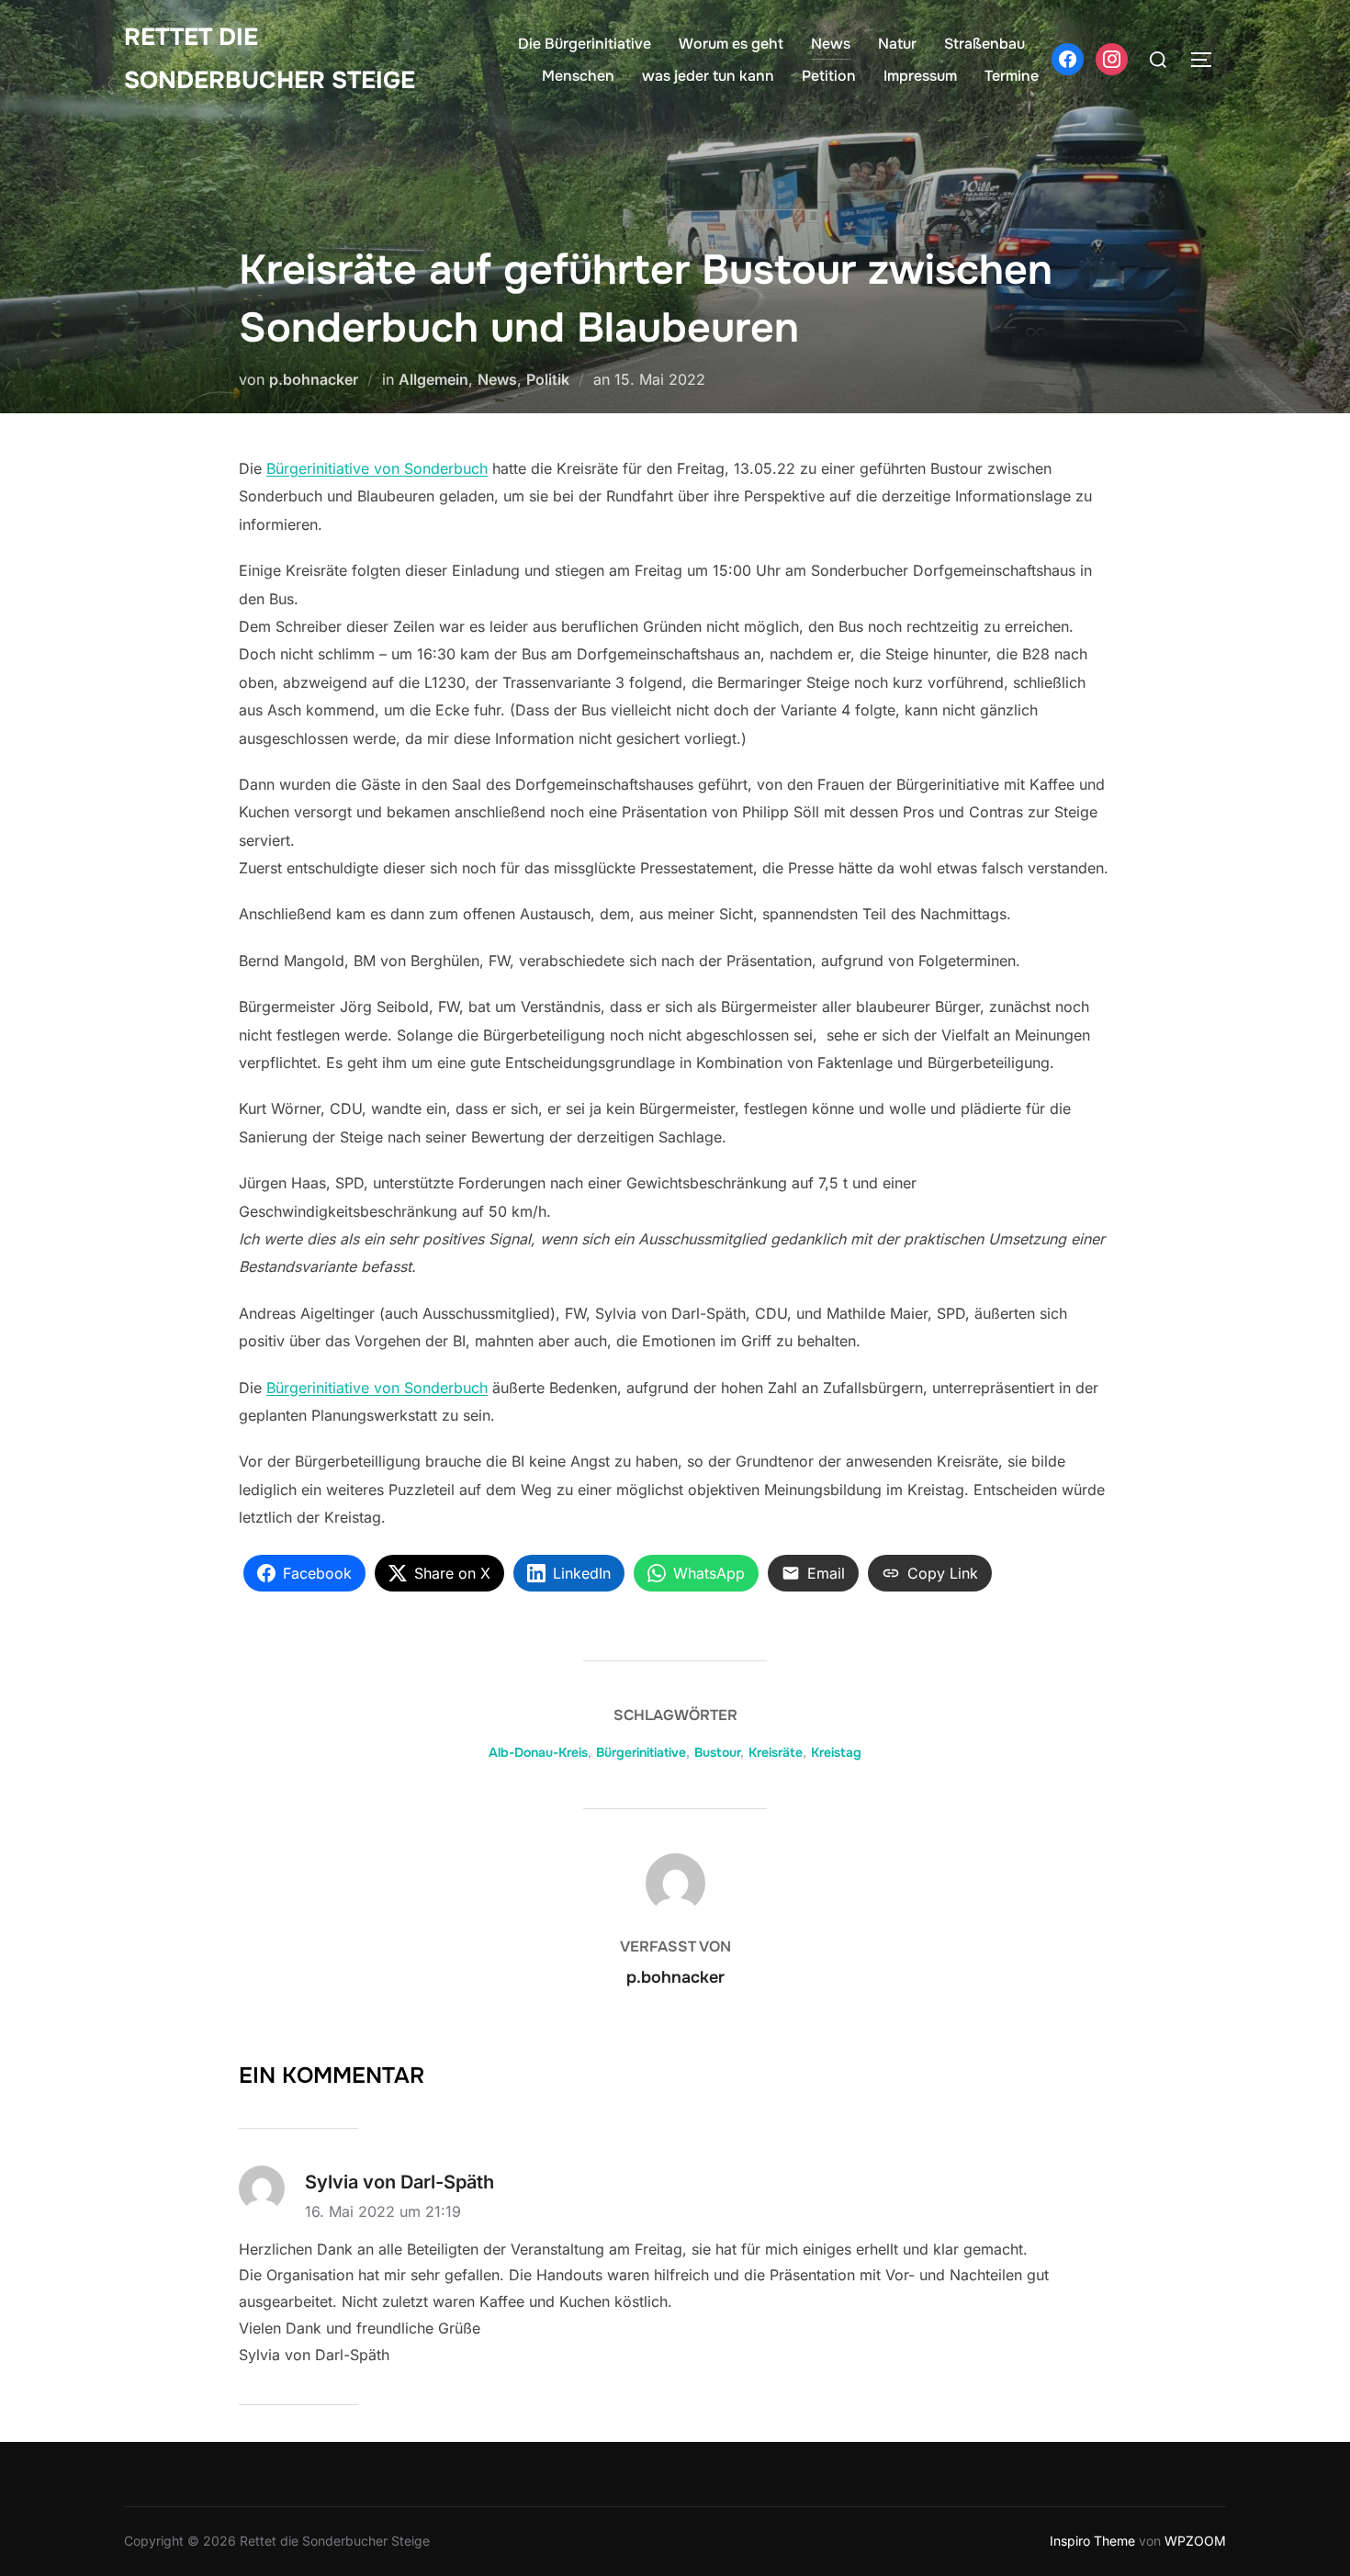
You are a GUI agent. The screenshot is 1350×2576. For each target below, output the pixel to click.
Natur (897, 44)
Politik (548, 379)
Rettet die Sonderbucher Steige (270, 59)
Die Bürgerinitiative (585, 44)
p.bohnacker (314, 379)
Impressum (920, 76)
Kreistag (836, 1752)
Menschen (578, 76)
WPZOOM (1195, 2541)
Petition (829, 76)
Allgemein (433, 379)
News (831, 44)
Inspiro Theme (1092, 2541)
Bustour (717, 1752)
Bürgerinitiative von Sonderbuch (377, 468)
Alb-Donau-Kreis (538, 1752)
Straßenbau (984, 44)
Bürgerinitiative (641, 1752)
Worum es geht (731, 44)
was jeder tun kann (708, 76)
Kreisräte (776, 1752)
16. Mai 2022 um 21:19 (383, 2211)
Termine (1012, 76)
